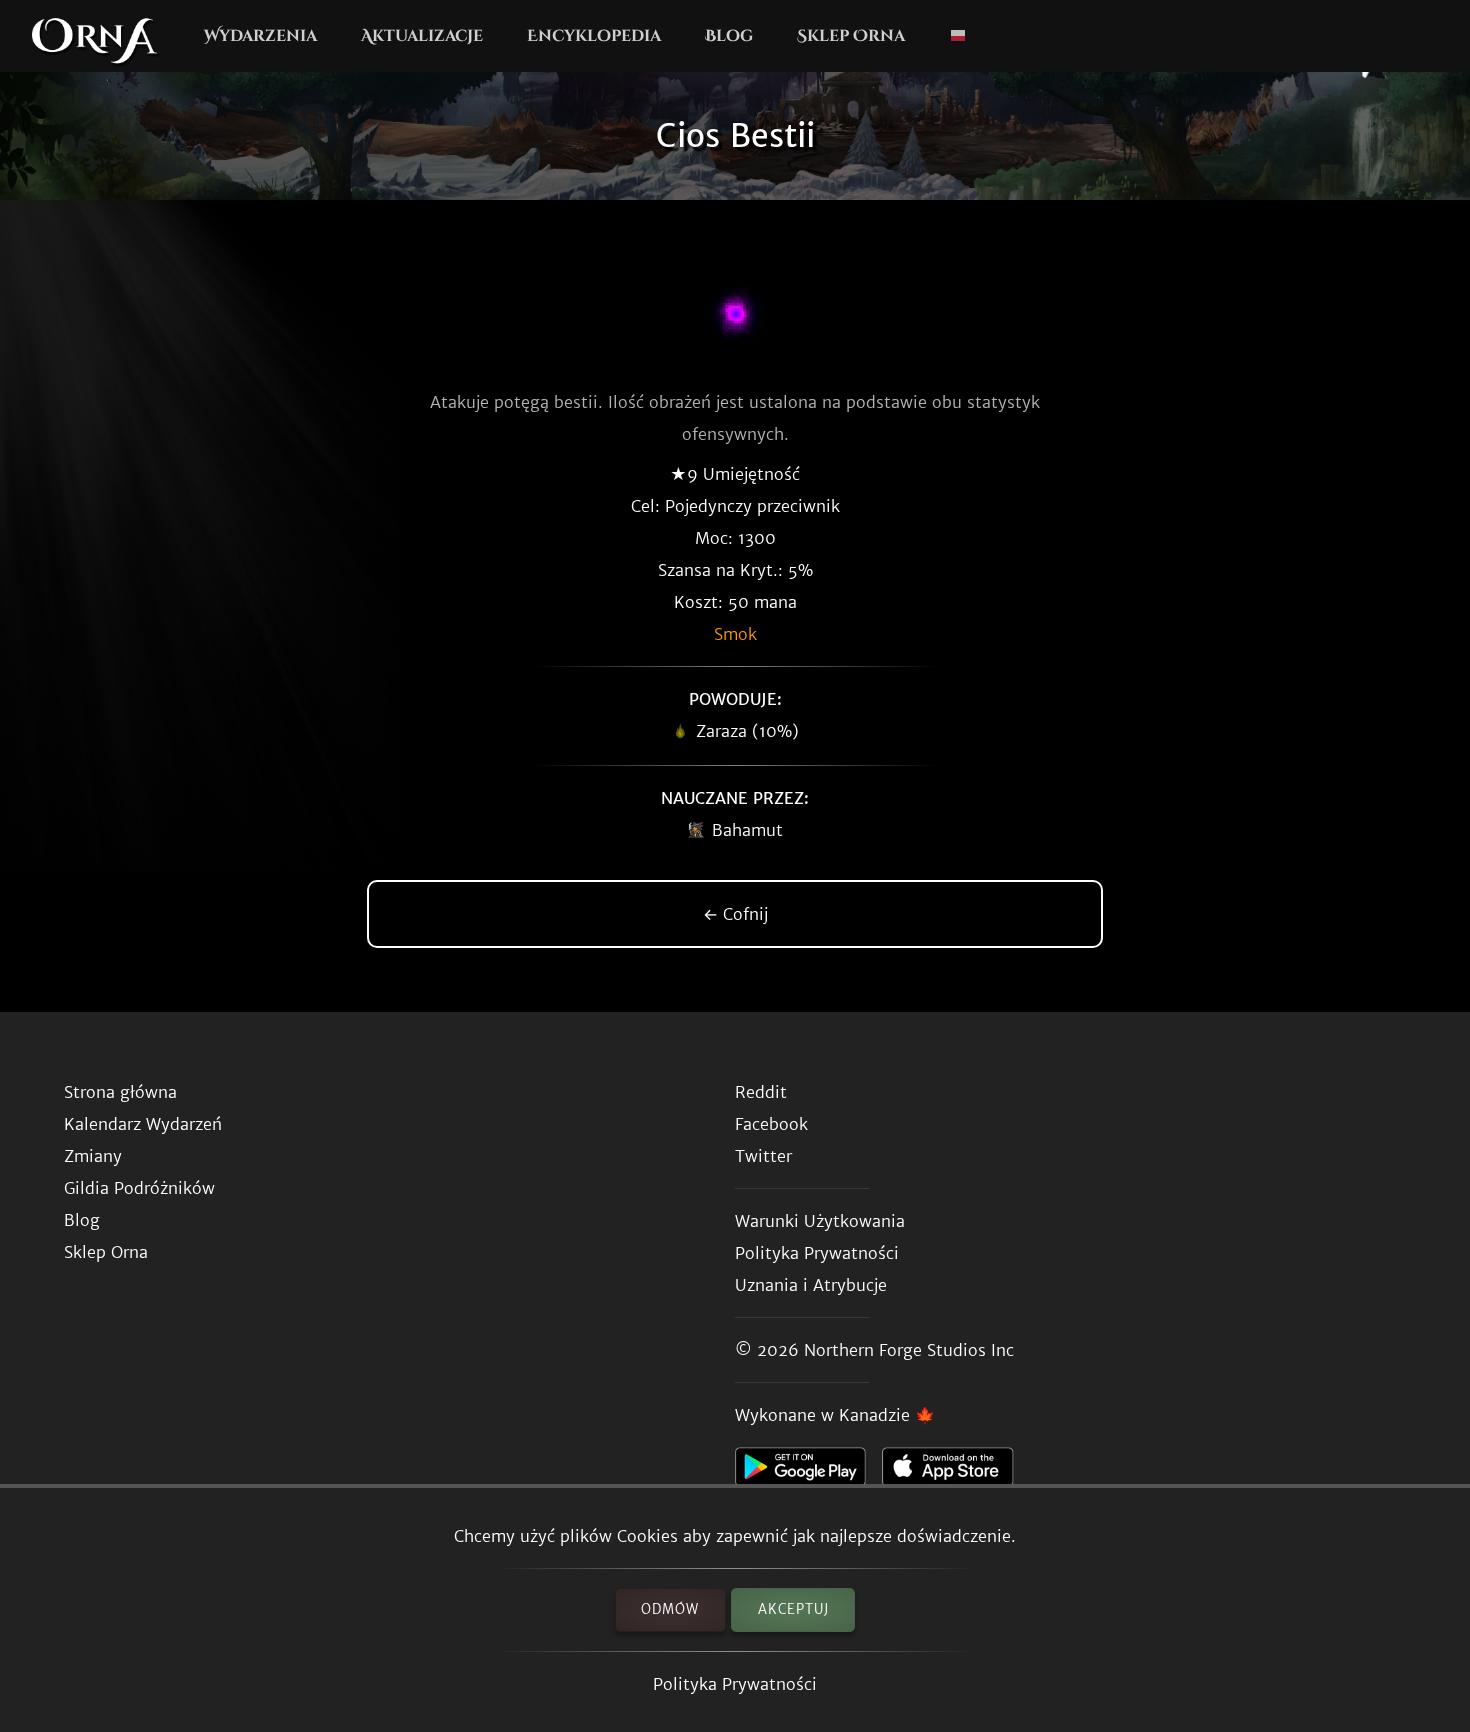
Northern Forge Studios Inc (909, 1350)
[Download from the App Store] (955, 1472)
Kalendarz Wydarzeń (143, 1124)
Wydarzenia (260, 36)
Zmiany (93, 1156)
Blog (729, 36)
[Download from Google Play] (808, 1472)
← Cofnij (735, 914)
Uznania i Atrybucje (811, 1285)
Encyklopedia (594, 36)
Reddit (761, 1092)
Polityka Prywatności (735, 1684)
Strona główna (120, 1092)
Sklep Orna (851, 36)
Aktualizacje (422, 36)
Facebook (771, 1124)
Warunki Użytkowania (820, 1221)
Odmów (670, 1609)
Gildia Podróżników (139, 1188)
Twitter (763, 1156)
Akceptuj (793, 1609)
